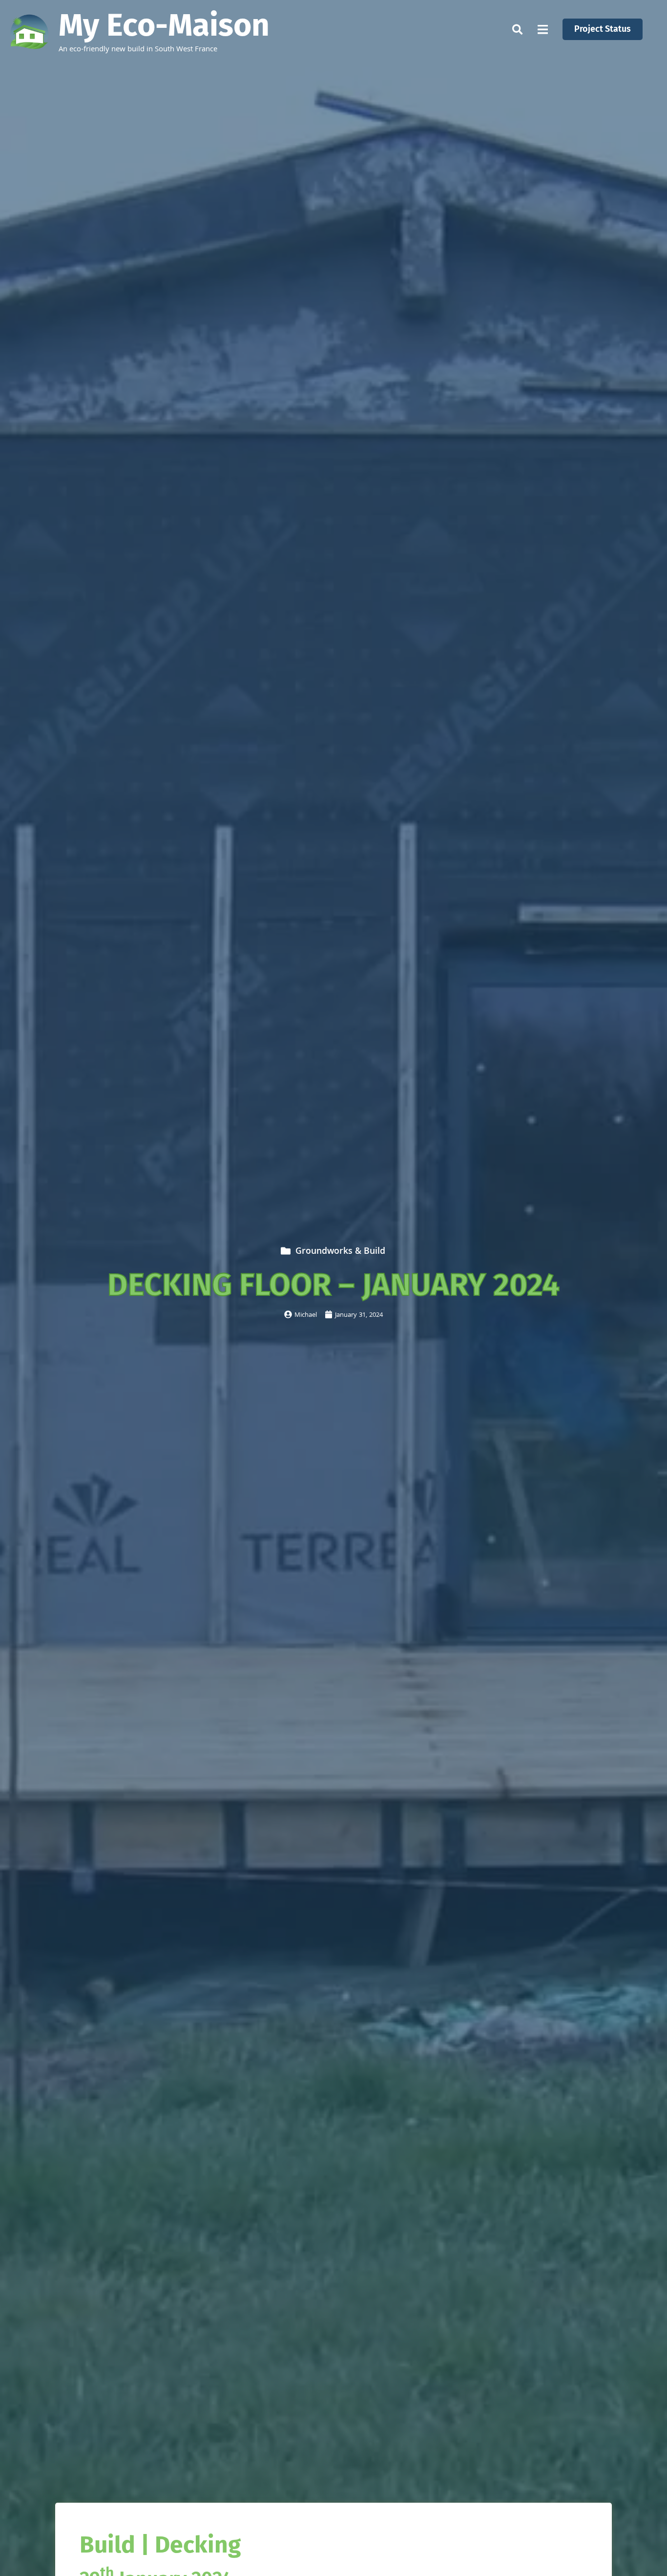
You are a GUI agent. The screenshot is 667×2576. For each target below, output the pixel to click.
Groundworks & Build (340, 1252)
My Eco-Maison (164, 25)
